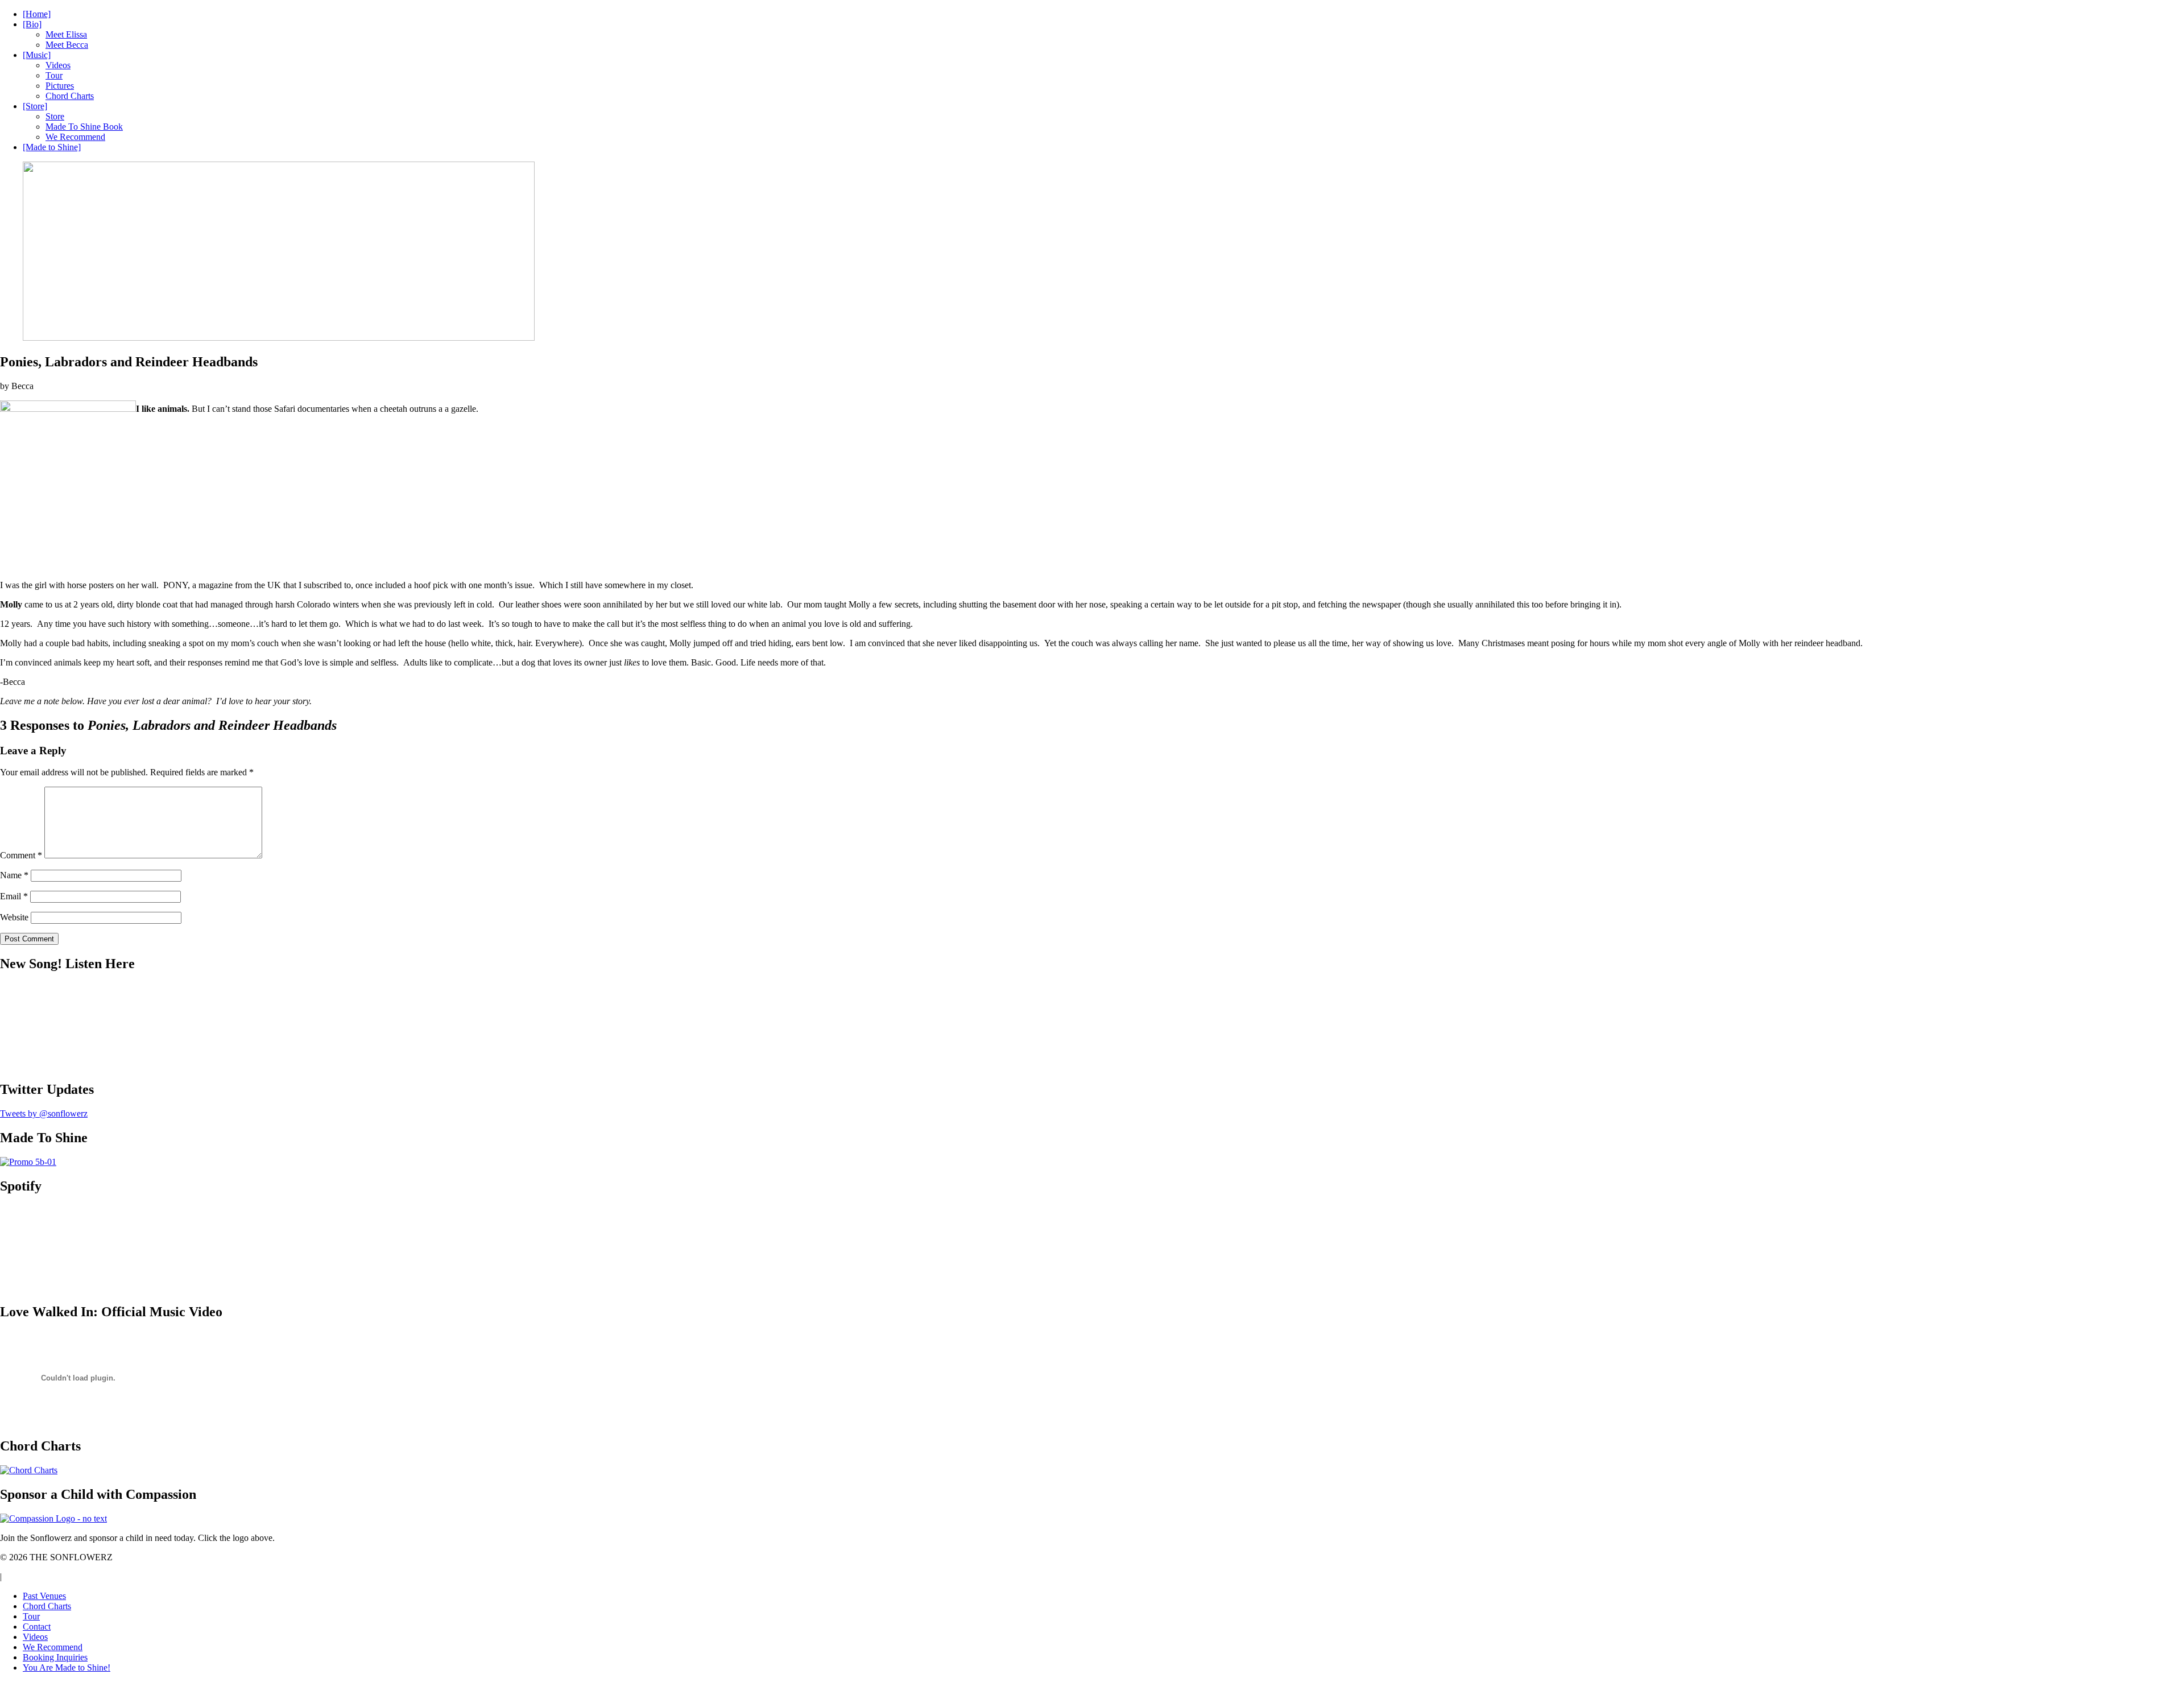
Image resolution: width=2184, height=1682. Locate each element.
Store (55, 116)
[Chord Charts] (29, 1470)
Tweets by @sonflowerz (44, 1113)
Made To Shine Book (84, 127)
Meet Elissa (66, 34)
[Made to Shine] (52, 147)
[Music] (37, 55)
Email (14, 896)
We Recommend (75, 137)
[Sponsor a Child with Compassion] (53, 1518)
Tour (54, 75)
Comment (21, 855)
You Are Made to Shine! (67, 1667)
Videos (58, 65)
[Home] (37, 14)
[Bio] (32, 24)
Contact (37, 1627)
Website (14, 917)
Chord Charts (70, 96)
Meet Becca (67, 45)
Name (14, 875)
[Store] (35, 106)
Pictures (60, 86)
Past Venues (44, 1596)
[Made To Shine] (28, 1162)
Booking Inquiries (55, 1657)
